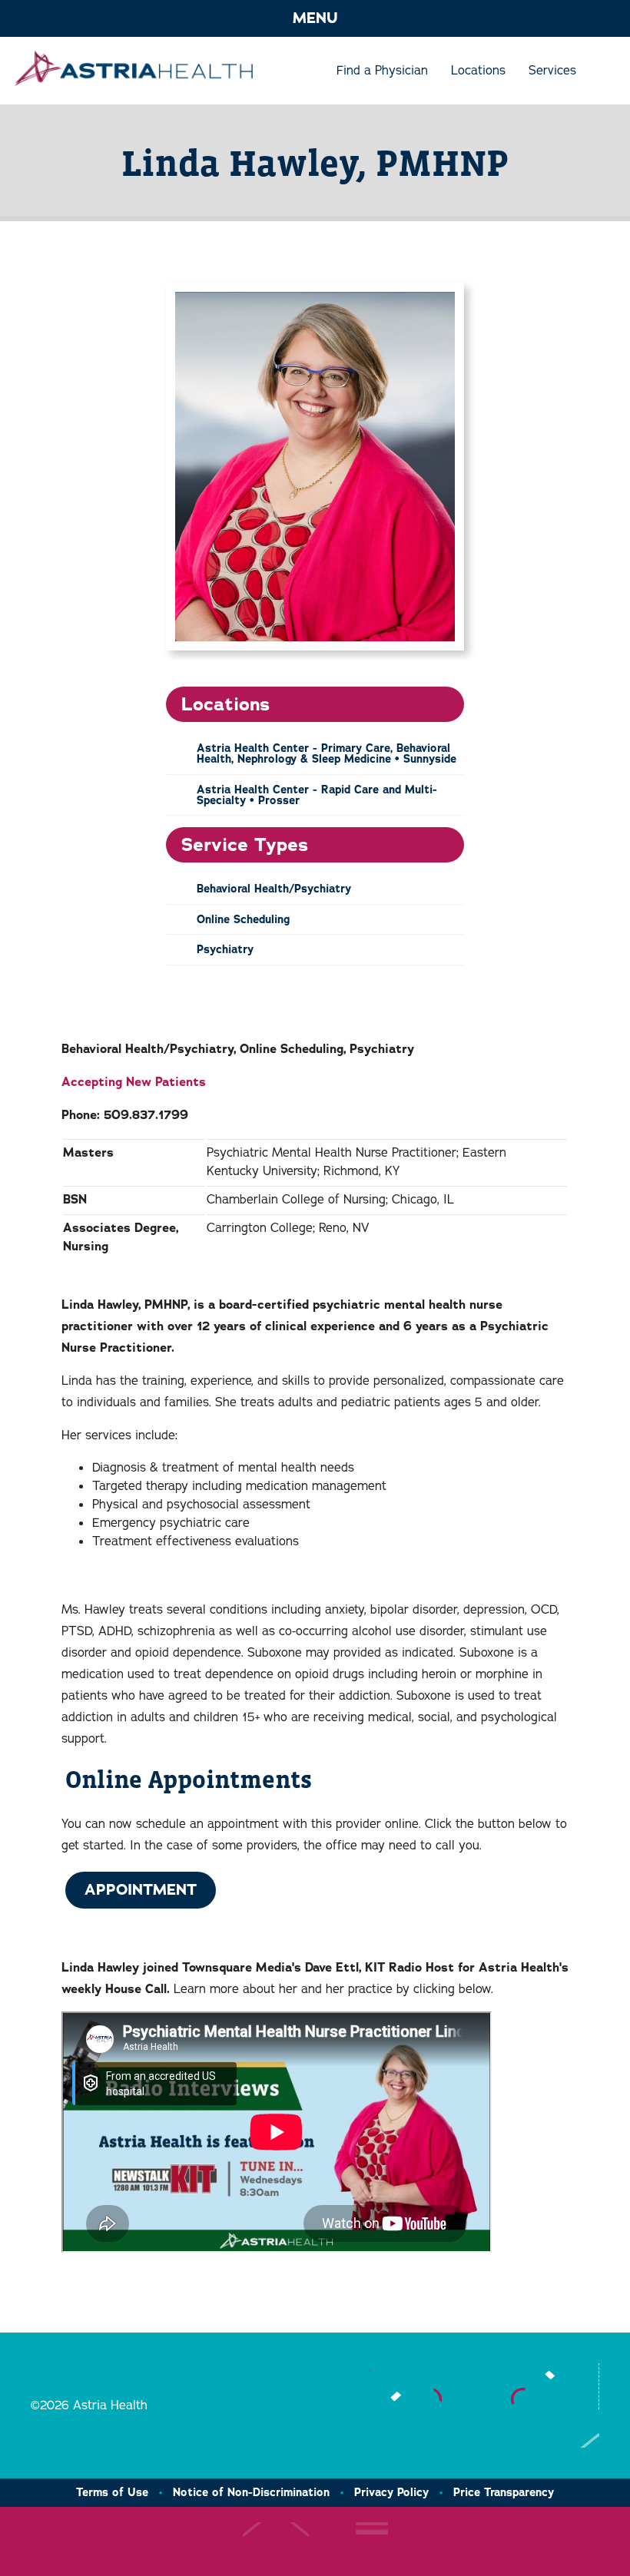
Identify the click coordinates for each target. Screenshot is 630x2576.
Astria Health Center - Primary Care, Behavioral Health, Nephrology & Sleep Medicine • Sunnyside (327, 753)
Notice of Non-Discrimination (251, 2492)
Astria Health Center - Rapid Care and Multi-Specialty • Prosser (317, 795)
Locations (478, 71)
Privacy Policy (391, 2492)
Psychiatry (225, 949)
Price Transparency (504, 2492)
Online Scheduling (243, 919)
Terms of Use (112, 2492)
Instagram (406, 2386)
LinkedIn (453, 2386)
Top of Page (570, 2429)
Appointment (141, 1890)
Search (599, 71)
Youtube (360, 2386)
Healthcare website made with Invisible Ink (305, 2541)
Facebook (560, 2386)
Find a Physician (382, 71)
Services (552, 71)
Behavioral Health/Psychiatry (274, 889)
